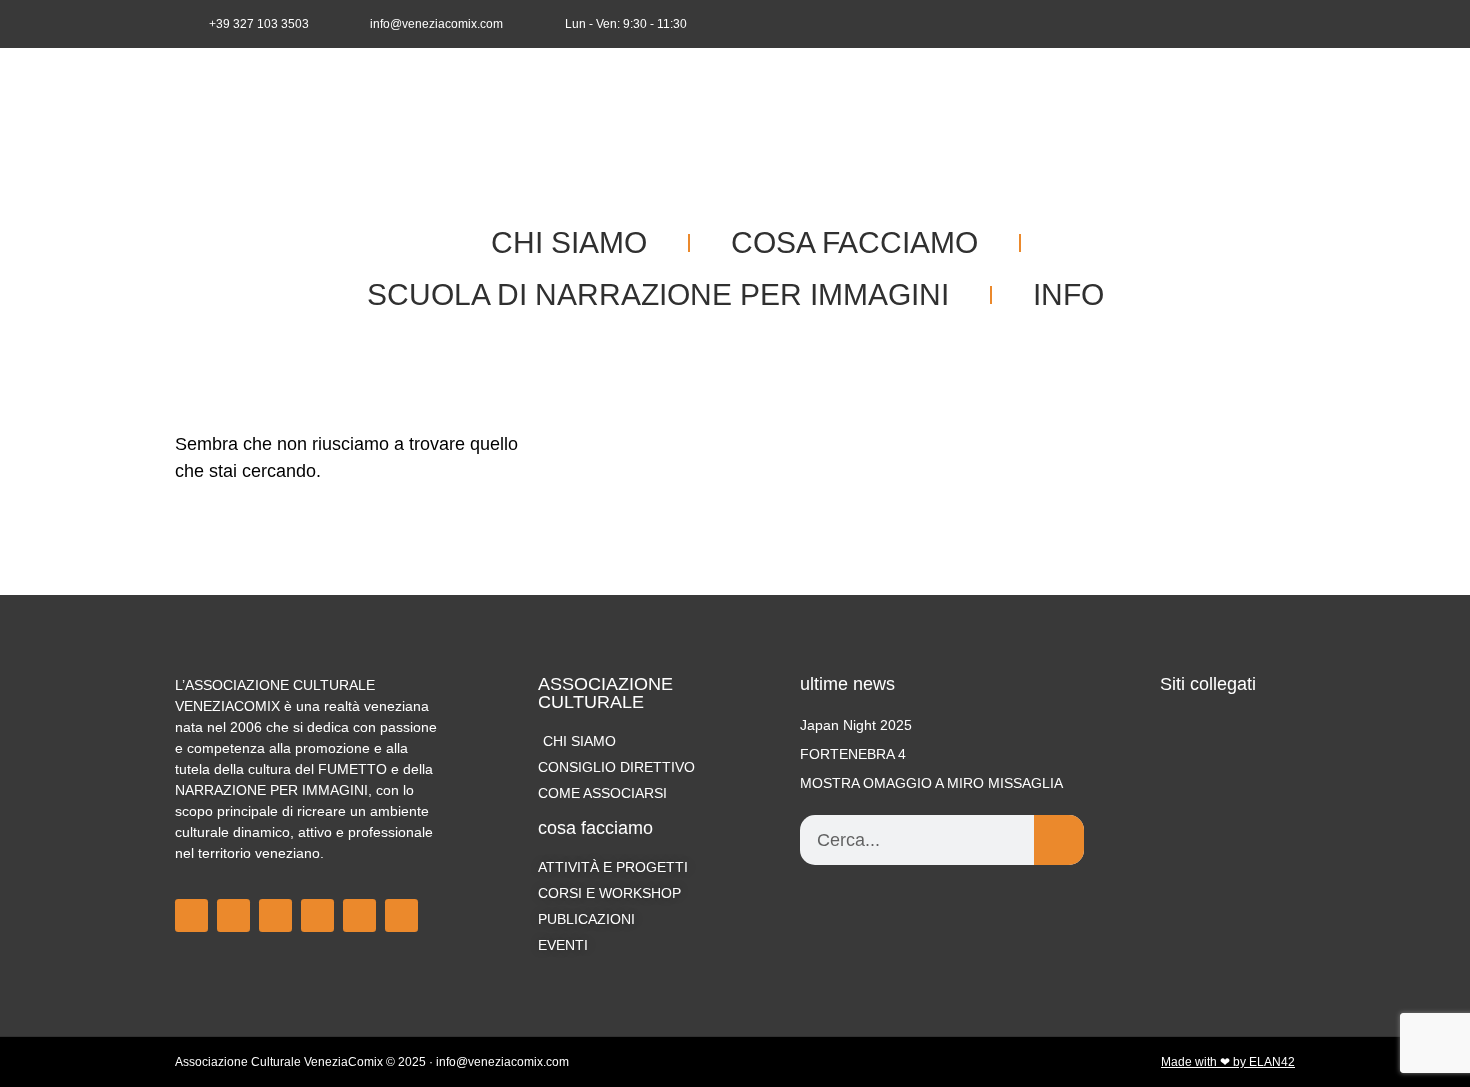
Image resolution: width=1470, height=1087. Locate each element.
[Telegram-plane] (317, 915)
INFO (1068, 294)
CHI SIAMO (569, 242)
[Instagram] (1215, 24)
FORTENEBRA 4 (853, 754)
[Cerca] (1059, 840)
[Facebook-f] (1182, 24)
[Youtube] (1248, 24)
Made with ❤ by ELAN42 (1228, 1062)
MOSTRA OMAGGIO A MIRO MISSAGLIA (931, 783)
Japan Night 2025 (856, 725)
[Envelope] (1281, 24)
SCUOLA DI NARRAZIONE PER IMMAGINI (658, 294)
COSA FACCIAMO (854, 242)
